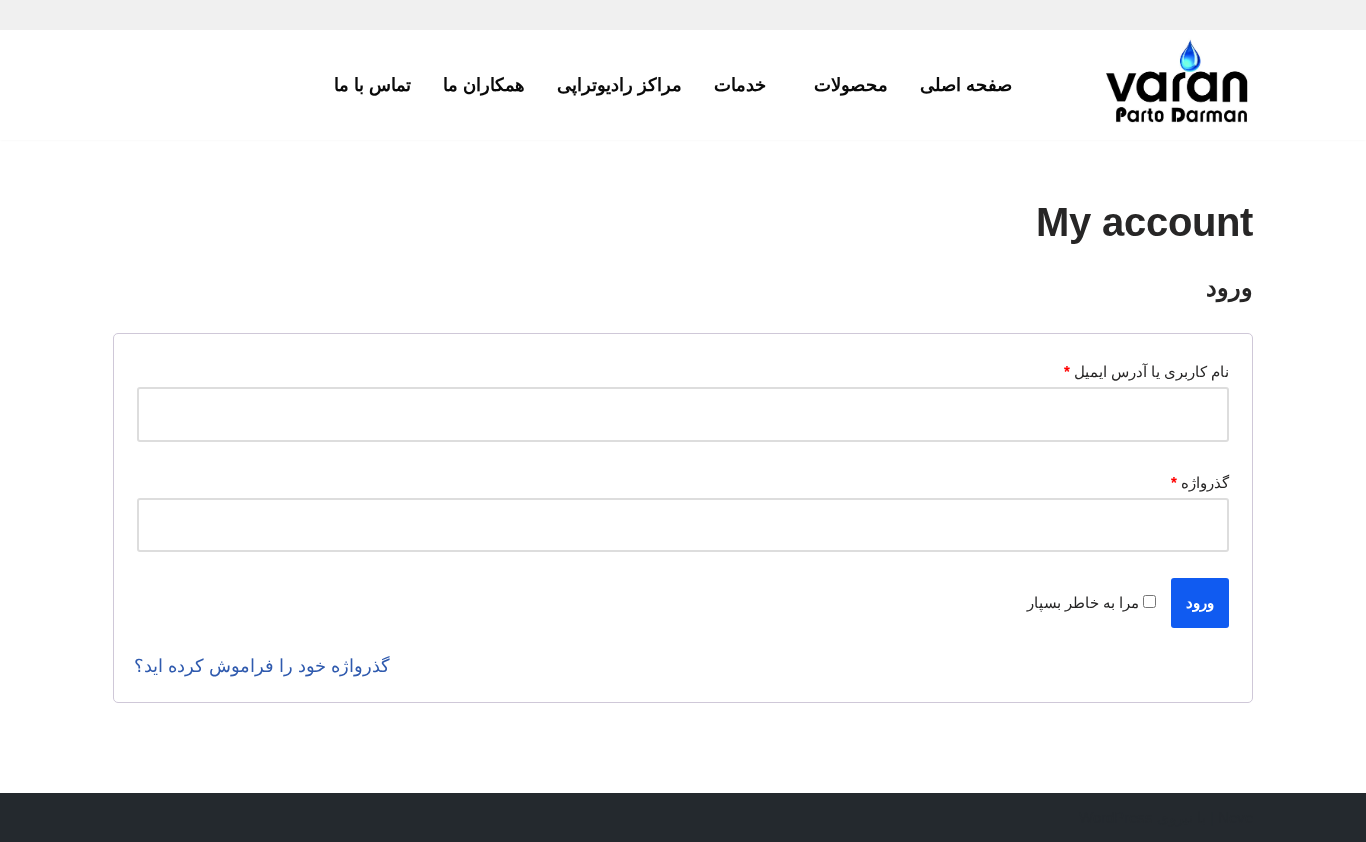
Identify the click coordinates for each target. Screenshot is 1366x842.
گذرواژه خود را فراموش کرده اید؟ (262, 666)
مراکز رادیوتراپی (619, 85)
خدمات (740, 85)
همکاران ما (484, 85)
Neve (1235, 817)
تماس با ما (372, 85)
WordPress (1116, 817)
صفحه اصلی (966, 85)
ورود (1200, 602)
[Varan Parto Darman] (1178, 85)
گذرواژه (1200, 482)
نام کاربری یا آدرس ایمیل (1146, 371)
